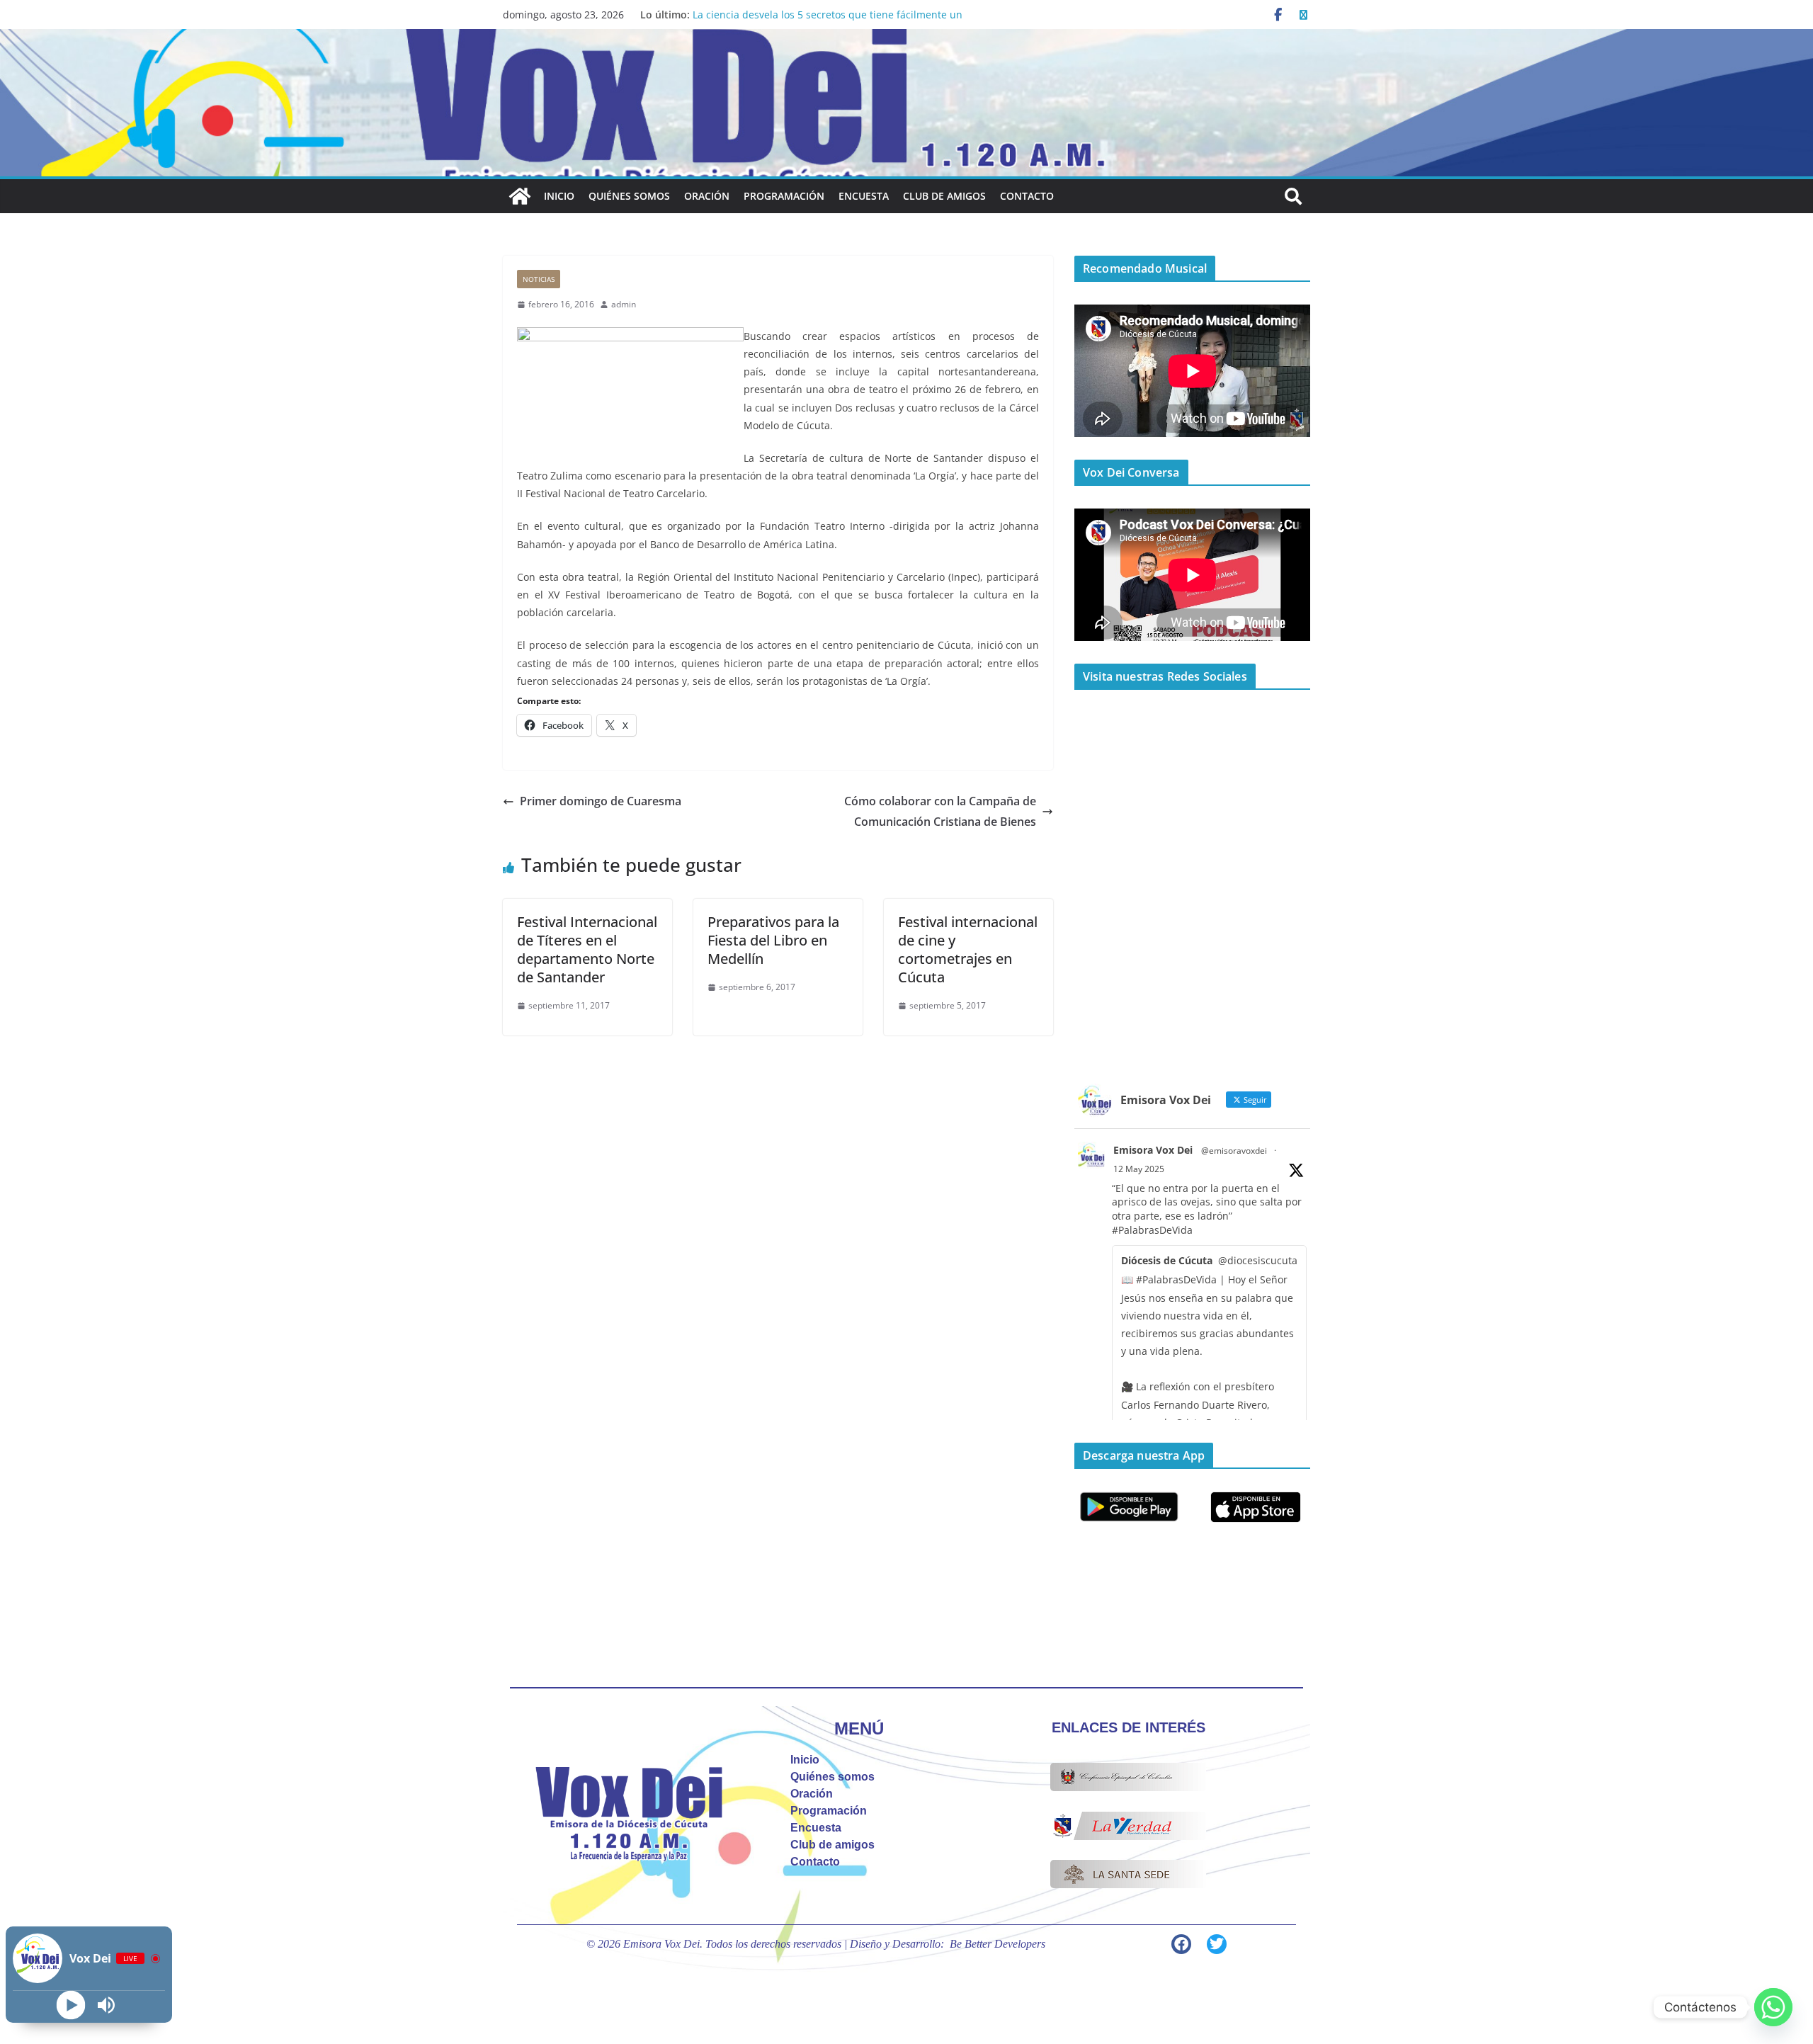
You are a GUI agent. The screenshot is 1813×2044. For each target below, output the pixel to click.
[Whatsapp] (1773, 2007)
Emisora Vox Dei (1153, 1150)
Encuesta (864, 196)
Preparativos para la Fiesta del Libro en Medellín (773, 940)
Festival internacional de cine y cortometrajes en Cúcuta (968, 949)
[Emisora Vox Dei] (520, 196)
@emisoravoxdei (1234, 1151)
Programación (784, 196)
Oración (707, 196)
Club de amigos (944, 196)
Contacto (1027, 196)
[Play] (71, 2005)
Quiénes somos (629, 196)
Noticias (539, 279)
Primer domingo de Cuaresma (601, 801)
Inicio (559, 196)
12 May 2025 (1139, 1169)
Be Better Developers (998, 1944)
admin (624, 304)
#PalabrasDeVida (1152, 1230)
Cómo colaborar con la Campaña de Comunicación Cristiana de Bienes (940, 811)
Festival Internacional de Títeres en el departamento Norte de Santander (587, 949)
